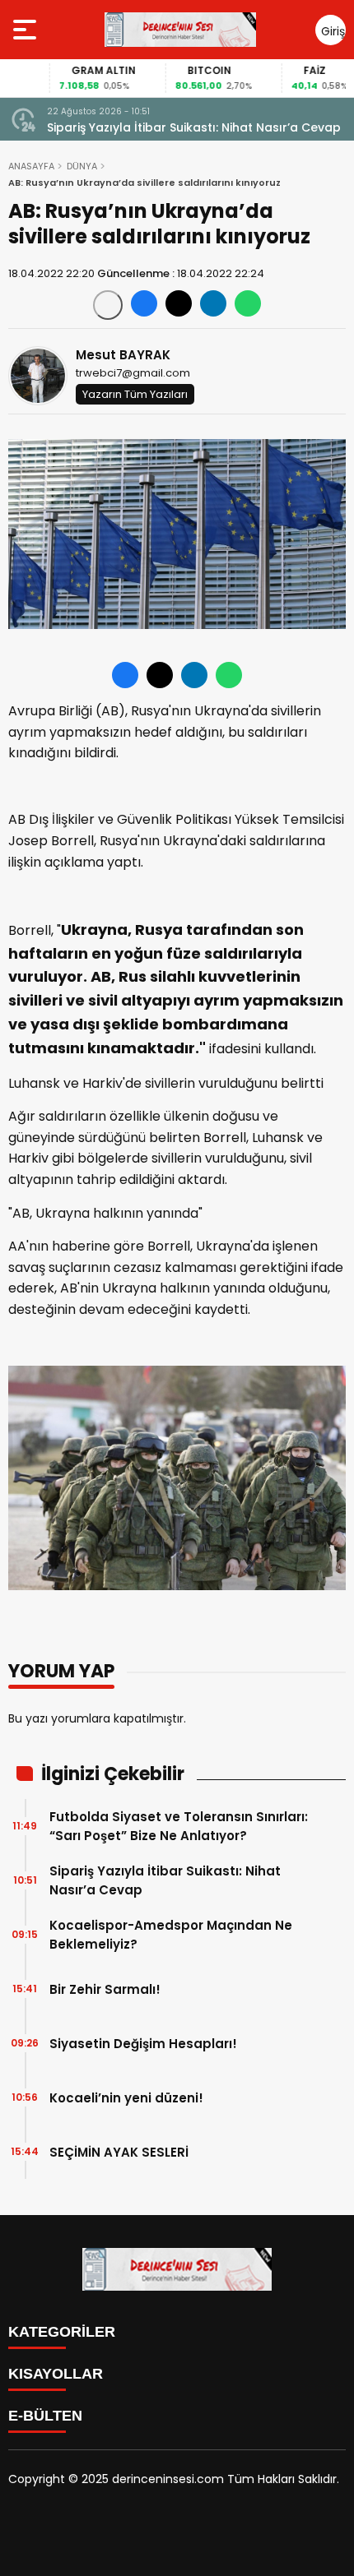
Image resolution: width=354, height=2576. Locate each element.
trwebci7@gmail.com (133, 373)
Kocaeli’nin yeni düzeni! (126, 2098)
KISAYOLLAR (56, 2374)
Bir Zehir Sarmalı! (105, 1989)
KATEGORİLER (62, 2332)
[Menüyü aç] (27, 30)
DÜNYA (82, 166)
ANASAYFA (31, 166)
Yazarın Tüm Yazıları (135, 394)
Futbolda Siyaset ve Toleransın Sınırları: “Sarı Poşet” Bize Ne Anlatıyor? (179, 1826)
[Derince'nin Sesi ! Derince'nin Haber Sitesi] (180, 30)
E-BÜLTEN (45, 2416)
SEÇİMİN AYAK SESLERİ (119, 2152)
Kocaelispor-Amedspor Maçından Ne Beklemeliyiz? (171, 1935)
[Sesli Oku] (108, 305)
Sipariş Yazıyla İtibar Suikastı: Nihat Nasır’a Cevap (194, 127)
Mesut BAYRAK (123, 355)
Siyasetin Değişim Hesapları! (143, 2044)
